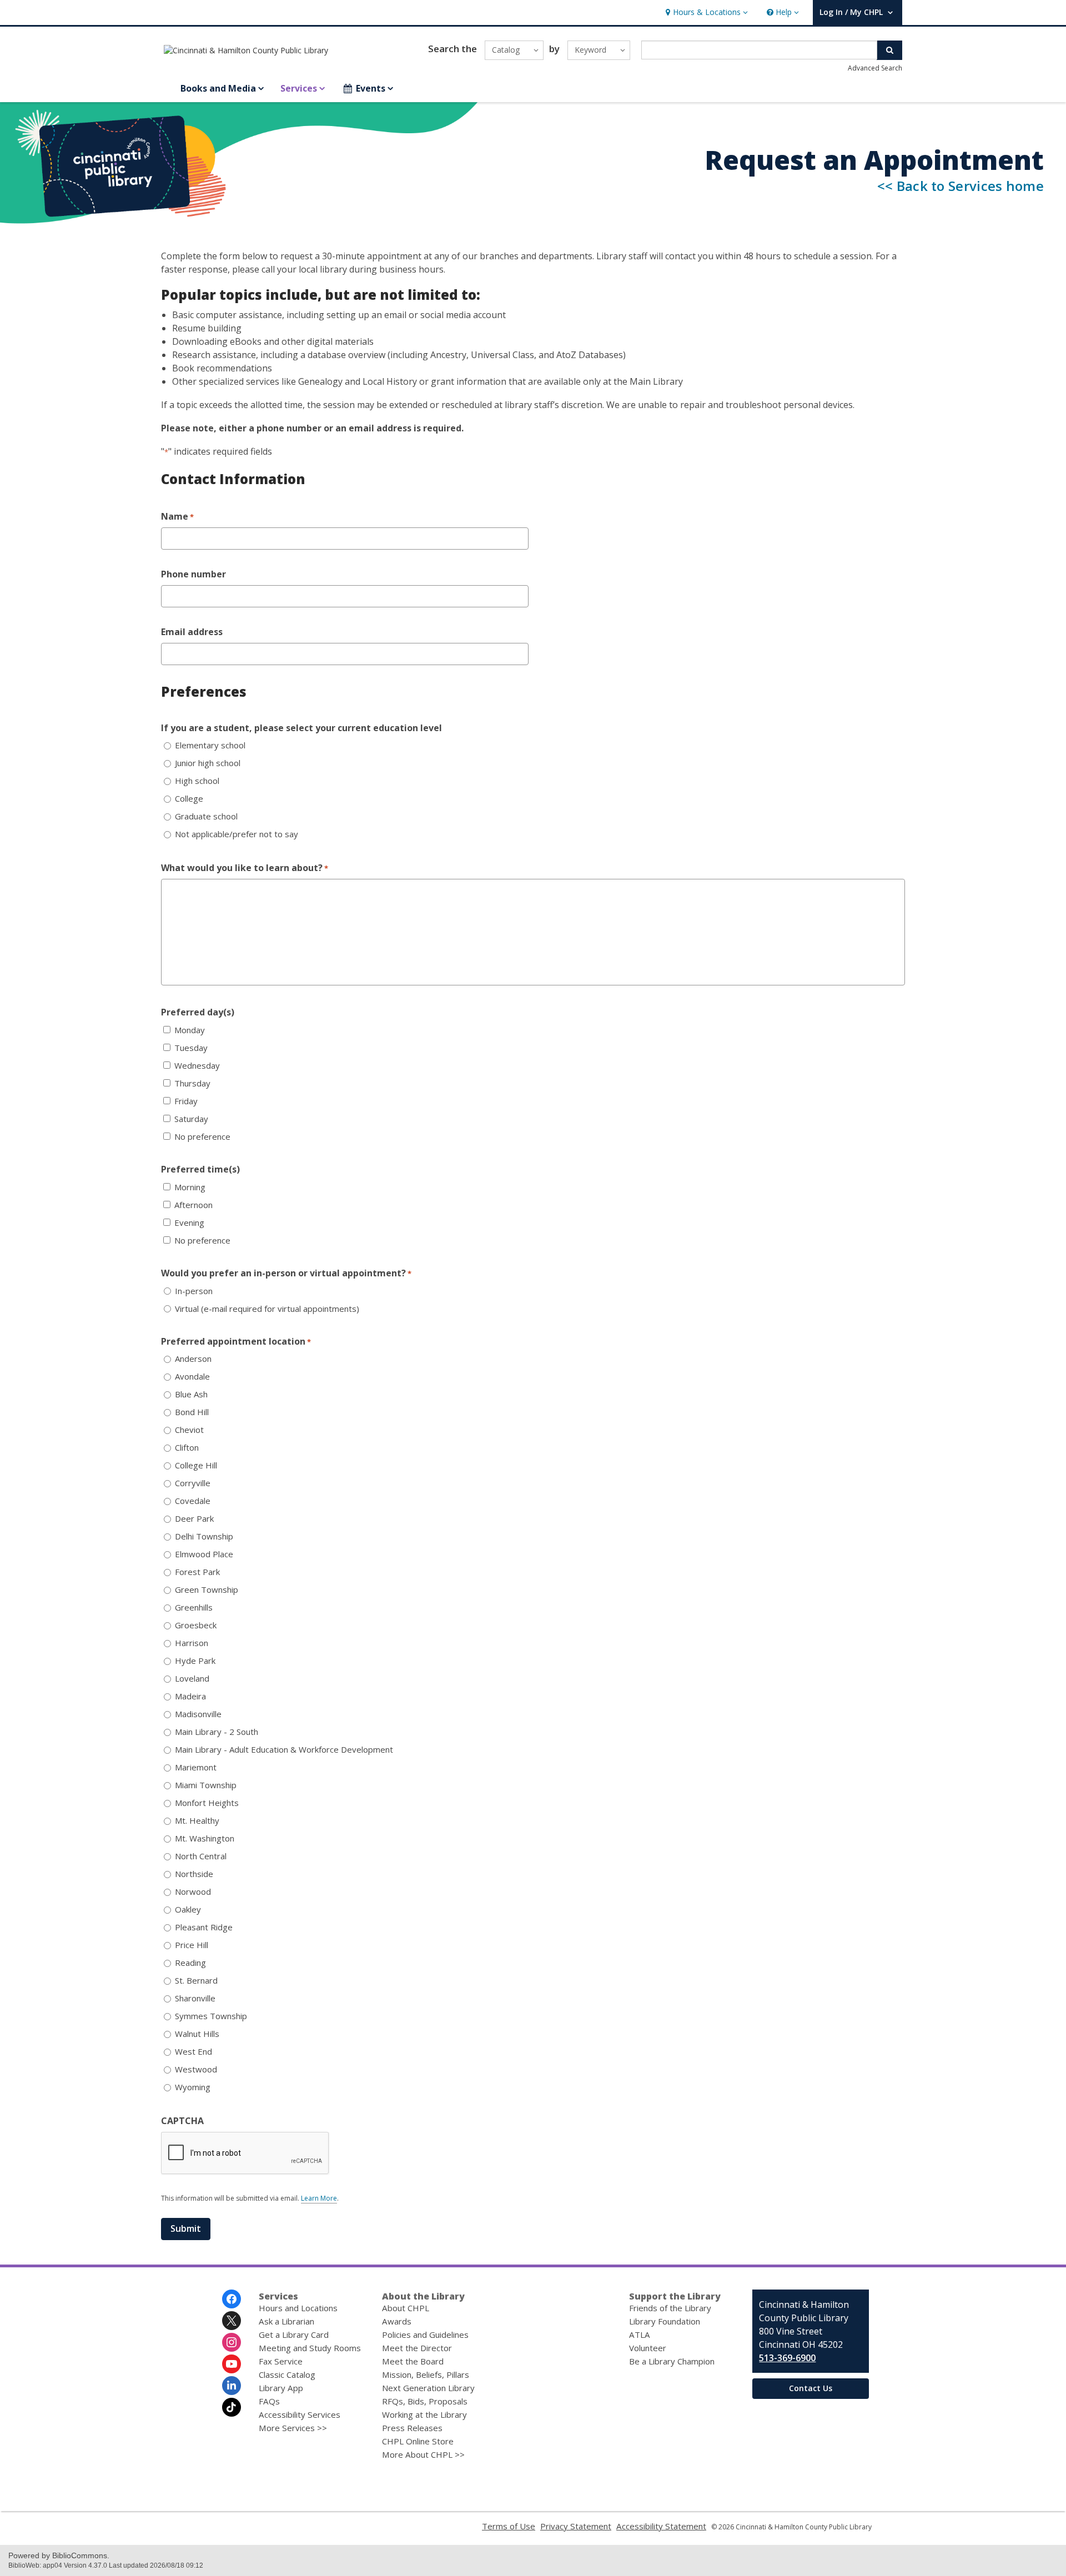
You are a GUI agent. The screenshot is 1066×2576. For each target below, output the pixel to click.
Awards (397, 2321)
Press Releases (412, 2428)
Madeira (190, 1696)
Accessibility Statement (661, 2526)
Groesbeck (196, 1625)
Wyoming (193, 2087)
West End (193, 2052)
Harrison (192, 1643)
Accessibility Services (300, 2414)
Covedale (193, 1501)
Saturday (191, 1119)
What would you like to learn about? (245, 868)
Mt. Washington (205, 1838)
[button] (705, 12)
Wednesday (197, 1066)
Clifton (187, 1448)
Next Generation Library (428, 2388)
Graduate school (206, 816)
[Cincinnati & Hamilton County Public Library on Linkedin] (232, 2386)
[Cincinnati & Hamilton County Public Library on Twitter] (232, 2321)
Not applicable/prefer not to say (237, 834)
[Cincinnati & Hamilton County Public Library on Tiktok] (232, 2407)
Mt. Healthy (197, 1821)
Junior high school (208, 763)
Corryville (193, 1483)
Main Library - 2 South (217, 1732)
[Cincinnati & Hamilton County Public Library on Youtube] (232, 2364)
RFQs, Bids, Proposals (425, 2401)
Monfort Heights (207, 1803)
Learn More (319, 2198)
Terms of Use (509, 2526)
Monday (190, 1030)
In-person (194, 1291)
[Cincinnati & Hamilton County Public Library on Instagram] (232, 2342)
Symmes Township (211, 2016)
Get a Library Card (294, 2334)
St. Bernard (196, 1981)
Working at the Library (424, 2414)
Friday (186, 1101)
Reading (190, 1963)
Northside (194, 1874)
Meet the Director (417, 2348)
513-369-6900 (787, 2358)
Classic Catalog (287, 2374)
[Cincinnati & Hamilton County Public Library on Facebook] (232, 2299)
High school (197, 781)
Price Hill (192, 1945)
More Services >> (293, 2428)
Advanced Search (875, 68)
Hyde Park (195, 1661)
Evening (189, 1223)
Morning (190, 1187)
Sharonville (195, 1998)
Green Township (207, 1590)
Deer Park (194, 1519)
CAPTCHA (182, 2121)
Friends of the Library (670, 2308)
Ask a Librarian (286, 2321)
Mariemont (196, 1767)
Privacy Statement (576, 2526)
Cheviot (189, 1430)
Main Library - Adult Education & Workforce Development (284, 1750)
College (189, 799)
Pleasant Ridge (204, 1927)
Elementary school (210, 745)
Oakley (188, 1910)
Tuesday (191, 1048)
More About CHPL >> (423, 2454)
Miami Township (206, 1785)
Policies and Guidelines (425, 2334)
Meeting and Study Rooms (310, 2348)
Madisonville (198, 1714)
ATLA (640, 2334)
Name (177, 516)
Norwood (193, 1892)
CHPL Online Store (418, 2441)
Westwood (196, 2069)
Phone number (193, 574)
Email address (192, 632)
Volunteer (648, 2348)
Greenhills (194, 1608)
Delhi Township (204, 1536)
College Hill (196, 1465)
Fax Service (281, 2361)
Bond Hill (192, 1412)
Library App (281, 2388)
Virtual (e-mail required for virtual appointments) (267, 1309)
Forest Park (197, 1572)
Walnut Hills (197, 2034)
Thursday (192, 1083)
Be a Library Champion (672, 2361)
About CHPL (406, 2308)
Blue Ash (191, 1394)
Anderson (193, 1359)
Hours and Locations (298, 2308)
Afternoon (193, 1205)
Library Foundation (665, 2321)
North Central (201, 1856)
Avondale (192, 1377)
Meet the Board (413, 2361)
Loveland (192, 1679)
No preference (202, 1137)
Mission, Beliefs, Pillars (426, 2374)
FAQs (269, 2401)
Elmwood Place (204, 1554)
